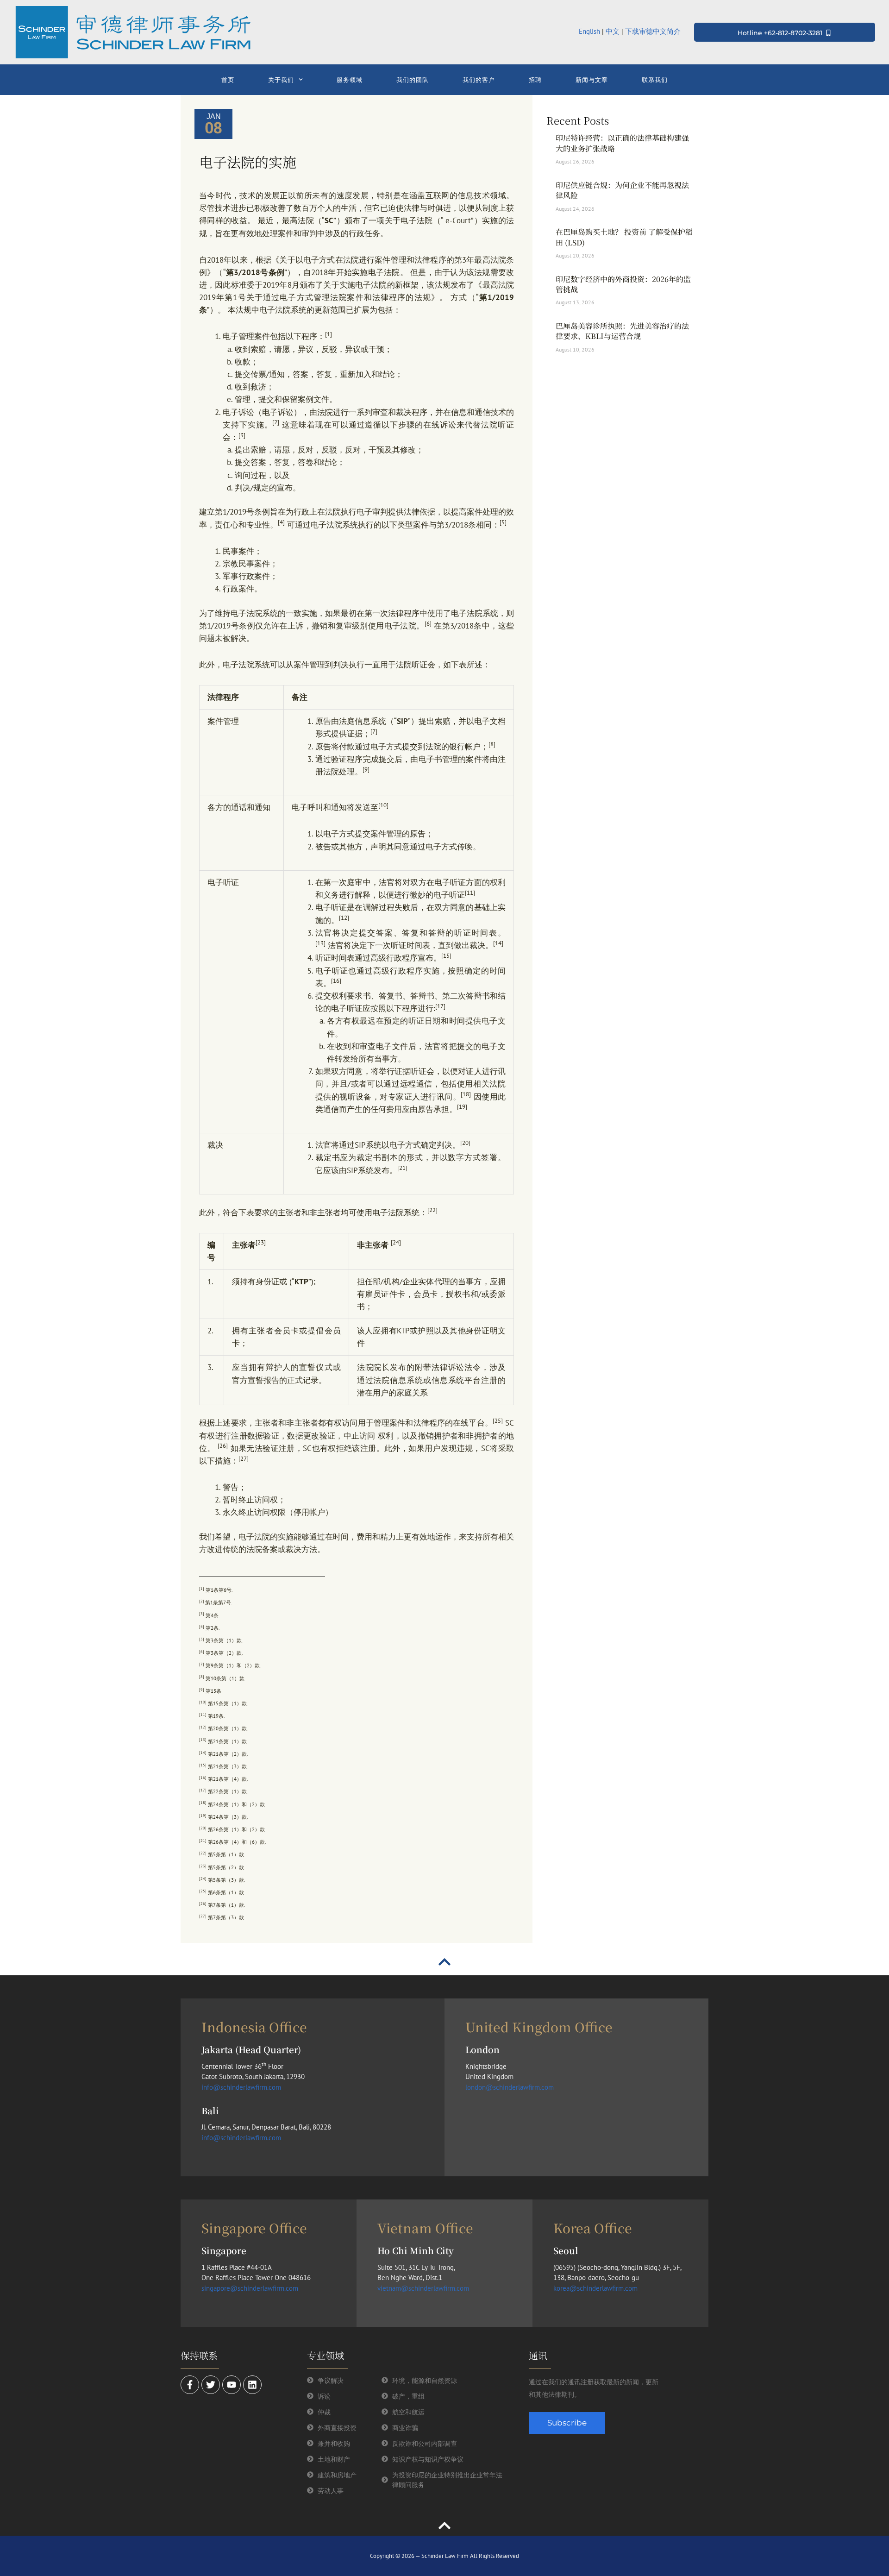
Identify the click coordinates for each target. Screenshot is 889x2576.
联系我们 (655, 80)
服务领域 (350, 80)
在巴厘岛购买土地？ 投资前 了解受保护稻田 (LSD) (624, 237)
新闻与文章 (592, 80)
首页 (228, 80)
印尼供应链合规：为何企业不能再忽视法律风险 (622, 190)
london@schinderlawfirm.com (510, 2087)
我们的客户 (479, 80)
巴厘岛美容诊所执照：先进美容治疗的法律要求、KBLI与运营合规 (622, 331)
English (589, 31)
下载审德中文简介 (654, 31)
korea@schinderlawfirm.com (595, 2288)
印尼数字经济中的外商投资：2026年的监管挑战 (623, 284)
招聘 (535, 80)
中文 (613, 31)
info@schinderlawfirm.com (241, 2087)
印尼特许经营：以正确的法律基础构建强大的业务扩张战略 (622, 143)
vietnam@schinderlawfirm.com (423, 2288)
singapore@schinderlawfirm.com (250, 2288)
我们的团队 (413, 80)
